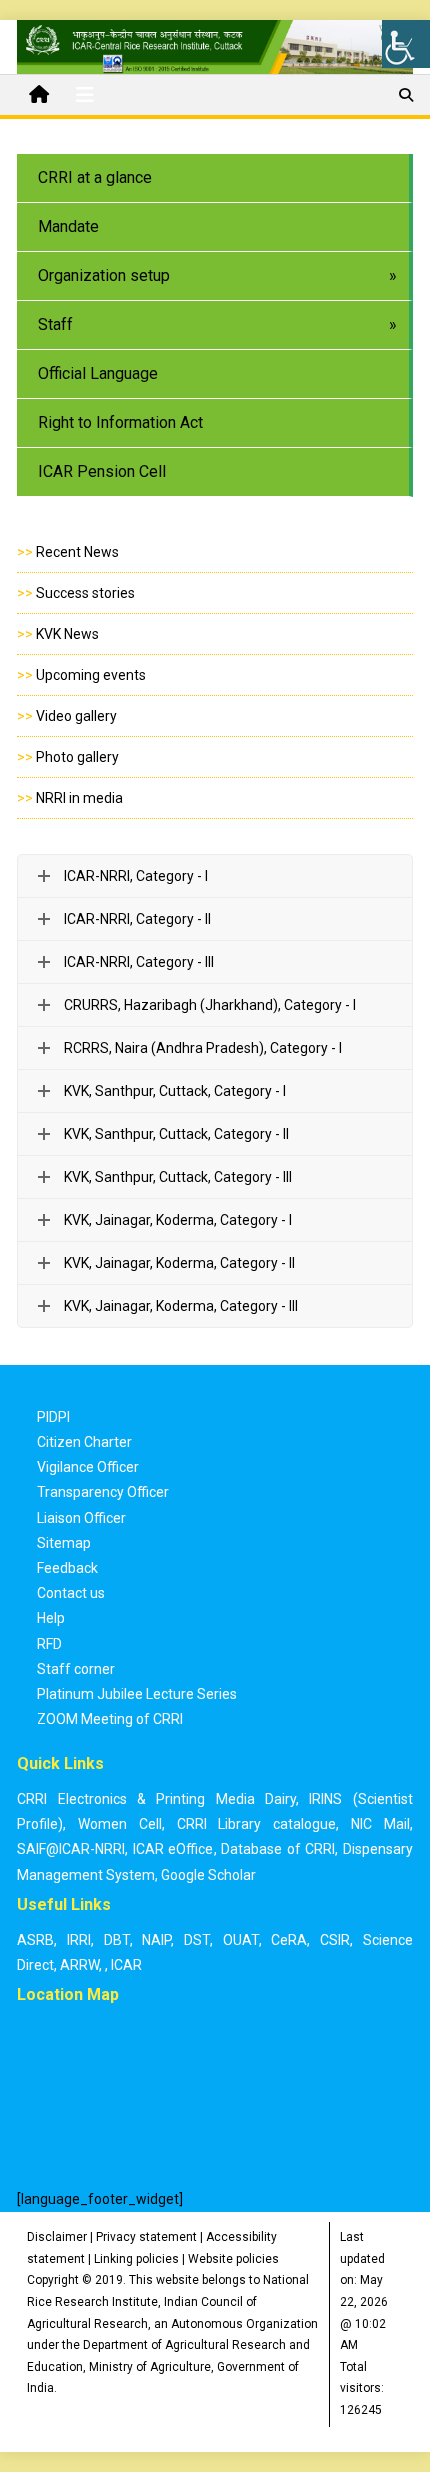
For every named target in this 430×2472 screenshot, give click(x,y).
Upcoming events (91, 675)
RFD (49, 1644)
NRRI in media (79, 798)
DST (197, 1940)
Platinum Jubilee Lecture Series (137, 1694)
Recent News (77, 552)
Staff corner (76, 1669)
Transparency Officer (103, 1492)
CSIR (335, 1940)
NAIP (156, 1940)
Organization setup (104, 275)
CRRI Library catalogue (257, 1824)
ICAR (126, 1965)
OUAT (241, 1940)
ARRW (79, 1965)
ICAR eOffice (173, 1849)
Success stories (85, 593)
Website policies (233, 2259)
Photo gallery (77, 757)
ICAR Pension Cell (102, 471)
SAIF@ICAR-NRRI (71, 1849)
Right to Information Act (120, 422)
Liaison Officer (81, 1518)
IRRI (79, 1940)
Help (51, 1618)
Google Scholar (208, 1875)
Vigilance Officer (88, 1467)
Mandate (68, 226)
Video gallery (76, 716)
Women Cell (120, 1824)
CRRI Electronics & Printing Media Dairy (156, 1799)
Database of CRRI (278, 1849)
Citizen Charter (84, 1442)
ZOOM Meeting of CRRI (110, 1719)
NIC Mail (380, 1824)
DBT (117, 1940)
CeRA (289, 1940)
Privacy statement (146, 2237)
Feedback (67, 1568)
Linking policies (136, 2259)
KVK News (67, 634)
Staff (55, 324)
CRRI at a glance (95, 177)
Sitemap (64, 1543)
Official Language (98, 373)
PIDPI (53, 1417)
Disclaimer (57, 2237)
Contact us (71, 1593)
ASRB (35, 1940)
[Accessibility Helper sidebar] (406, 44)
